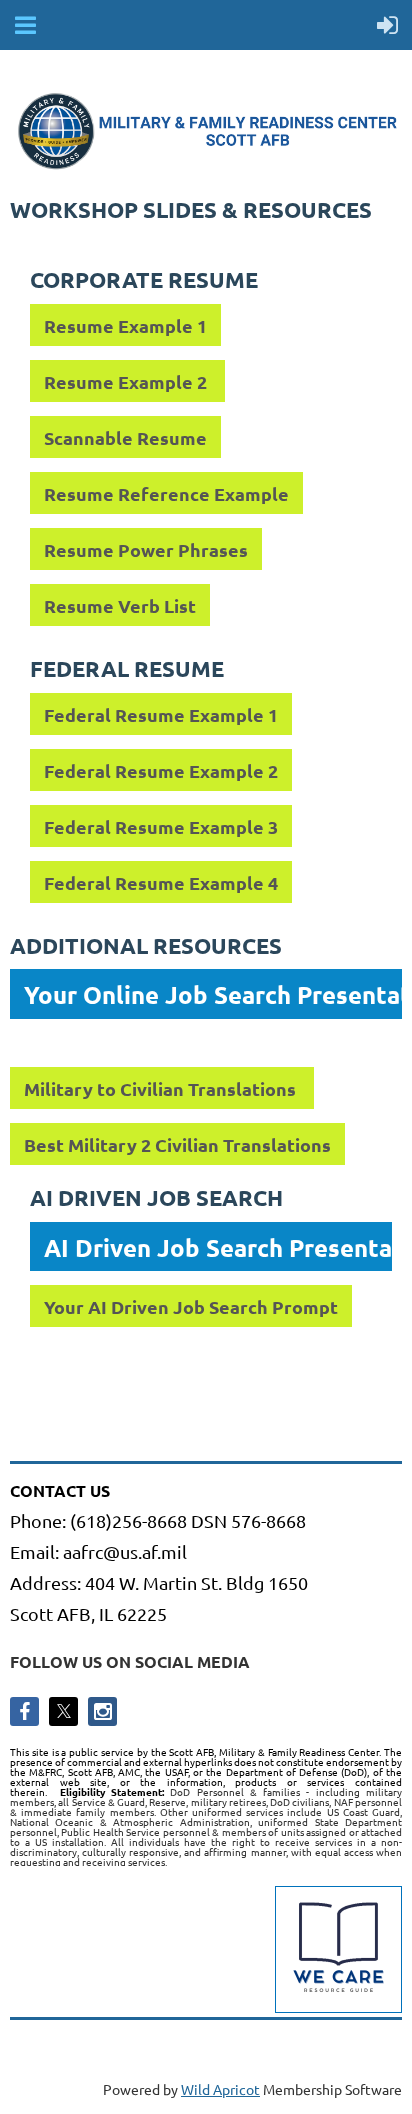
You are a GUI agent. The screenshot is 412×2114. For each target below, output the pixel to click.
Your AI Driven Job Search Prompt (191, 1306)
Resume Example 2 (127, 381)
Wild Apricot (220, 2089)
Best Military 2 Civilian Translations (177, 1144)
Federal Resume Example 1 (161, 714)
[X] (63, 1711)
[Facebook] (24, 1711)
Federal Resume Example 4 (161, 882)
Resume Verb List (120, 605)
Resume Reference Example (166, 493)
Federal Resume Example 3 (161, 826)
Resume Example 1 (125, 325)
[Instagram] (102, 1711)
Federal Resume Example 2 (161, 770)
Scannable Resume (125, 437)
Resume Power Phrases (146, 549)
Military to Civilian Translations (162, 1088)
